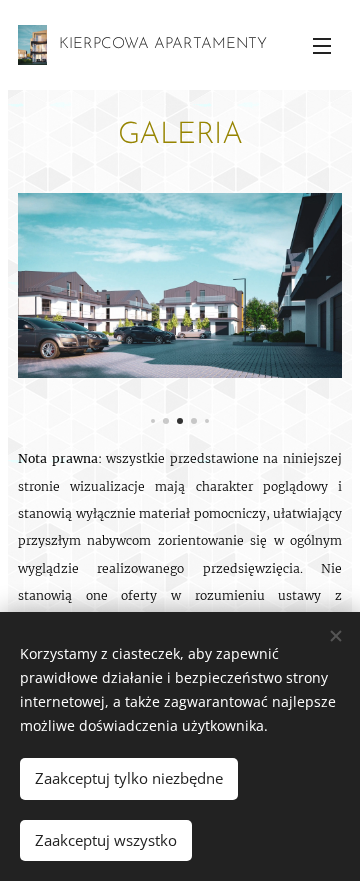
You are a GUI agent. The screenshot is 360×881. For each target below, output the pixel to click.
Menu (322, 45)
